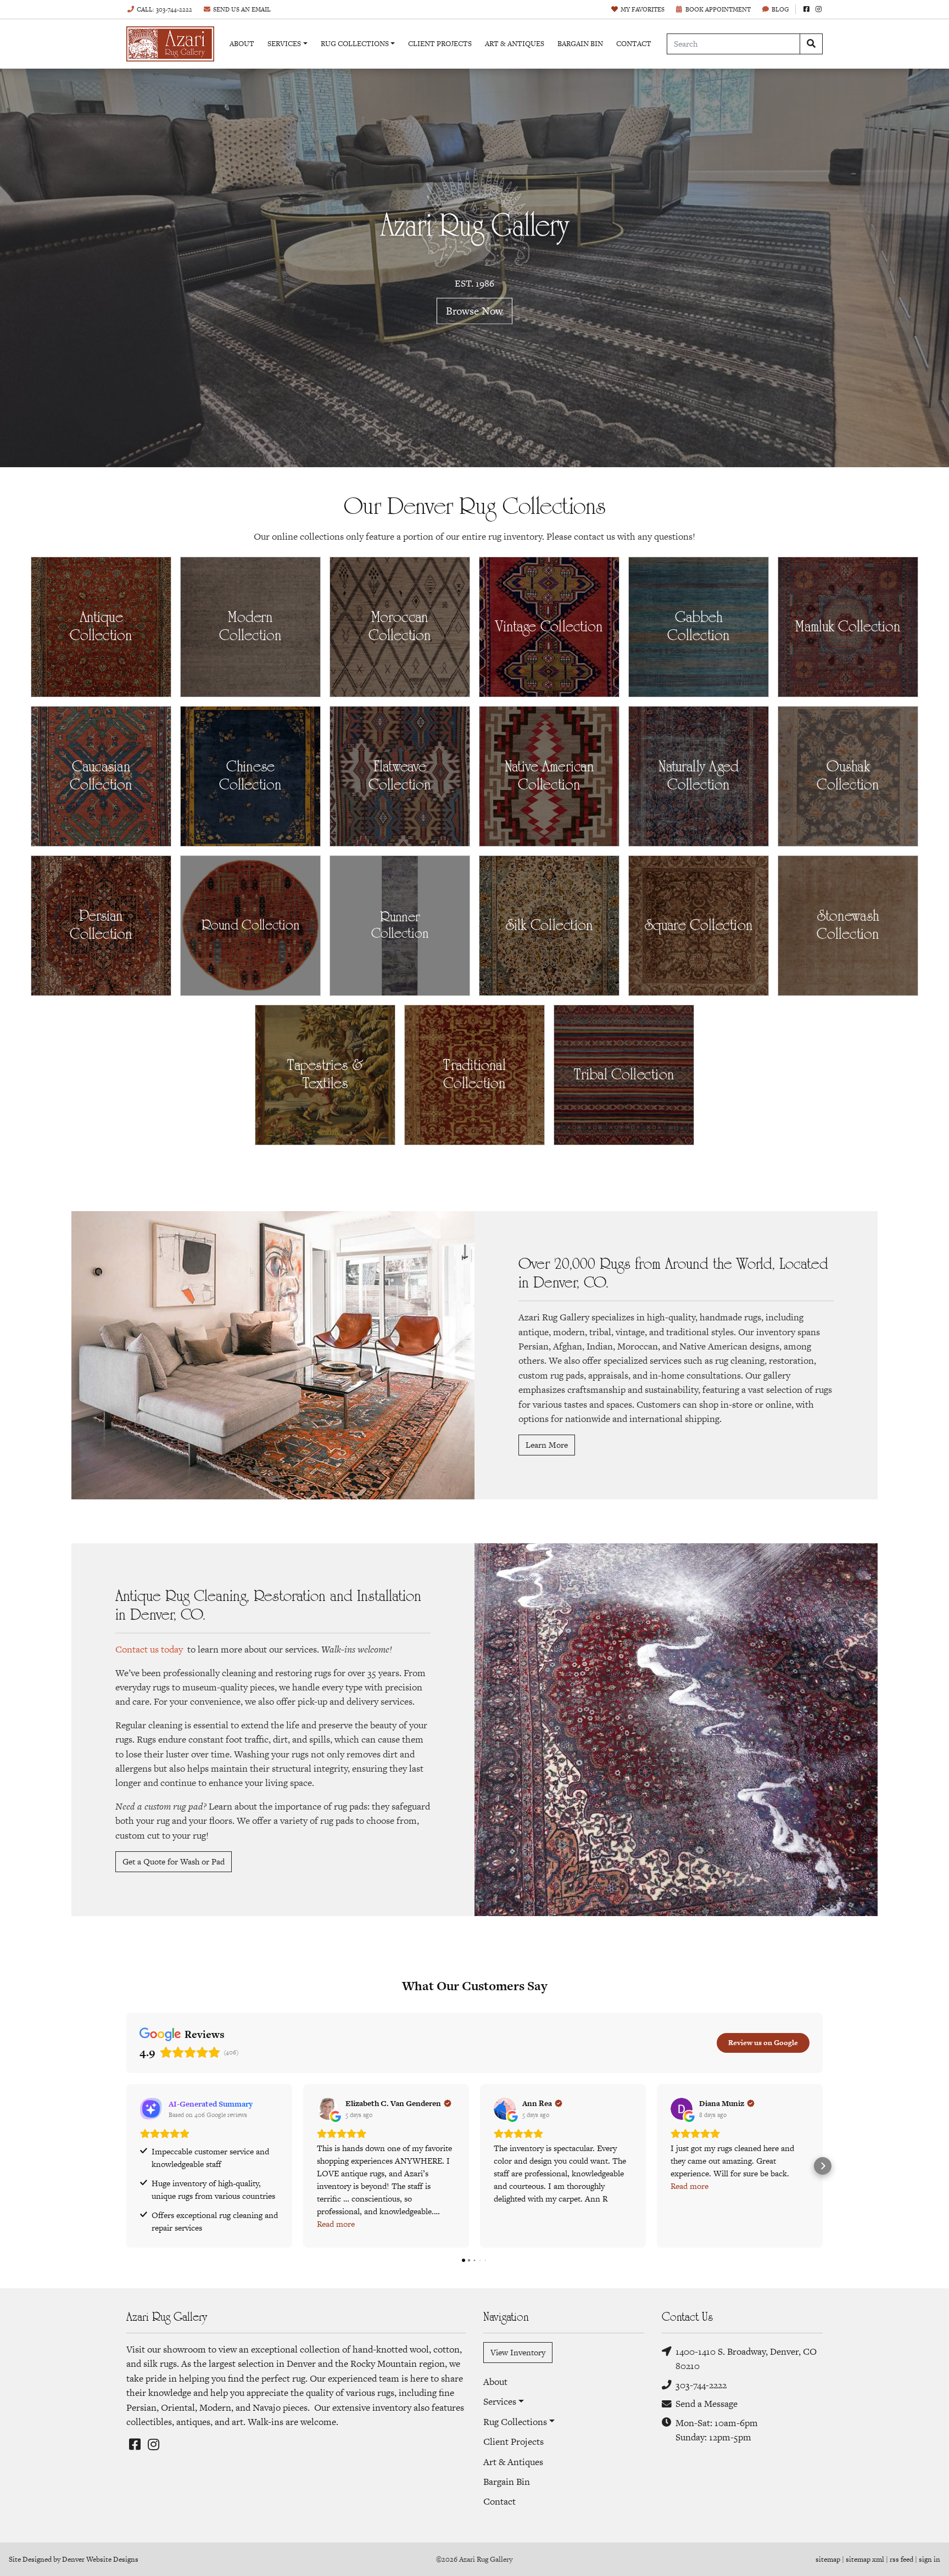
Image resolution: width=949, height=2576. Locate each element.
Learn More (547, 1445)
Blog (780, 9)
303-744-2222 (701, 2385)
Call (164, 9)
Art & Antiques (515, 44)
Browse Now (474, 310)
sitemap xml (865, 2559)
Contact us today (149, 1649)
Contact (634, 44)
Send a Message (707, 2404)
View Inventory (518, 2352)
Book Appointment (718, 9)
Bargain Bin (580, 44)
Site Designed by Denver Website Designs (74, 2559)
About (242, 44)
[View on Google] (328, 2109)
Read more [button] (336, 2224)
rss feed (901, 2559)
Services (284, 44)
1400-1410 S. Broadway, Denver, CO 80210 (746, 2359)
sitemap (828, 2559)
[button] (126, 2166)
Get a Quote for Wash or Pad (174, 1861)
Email (242, 9)
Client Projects (440, 44)
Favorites (643, 9)
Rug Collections (355, 44)
